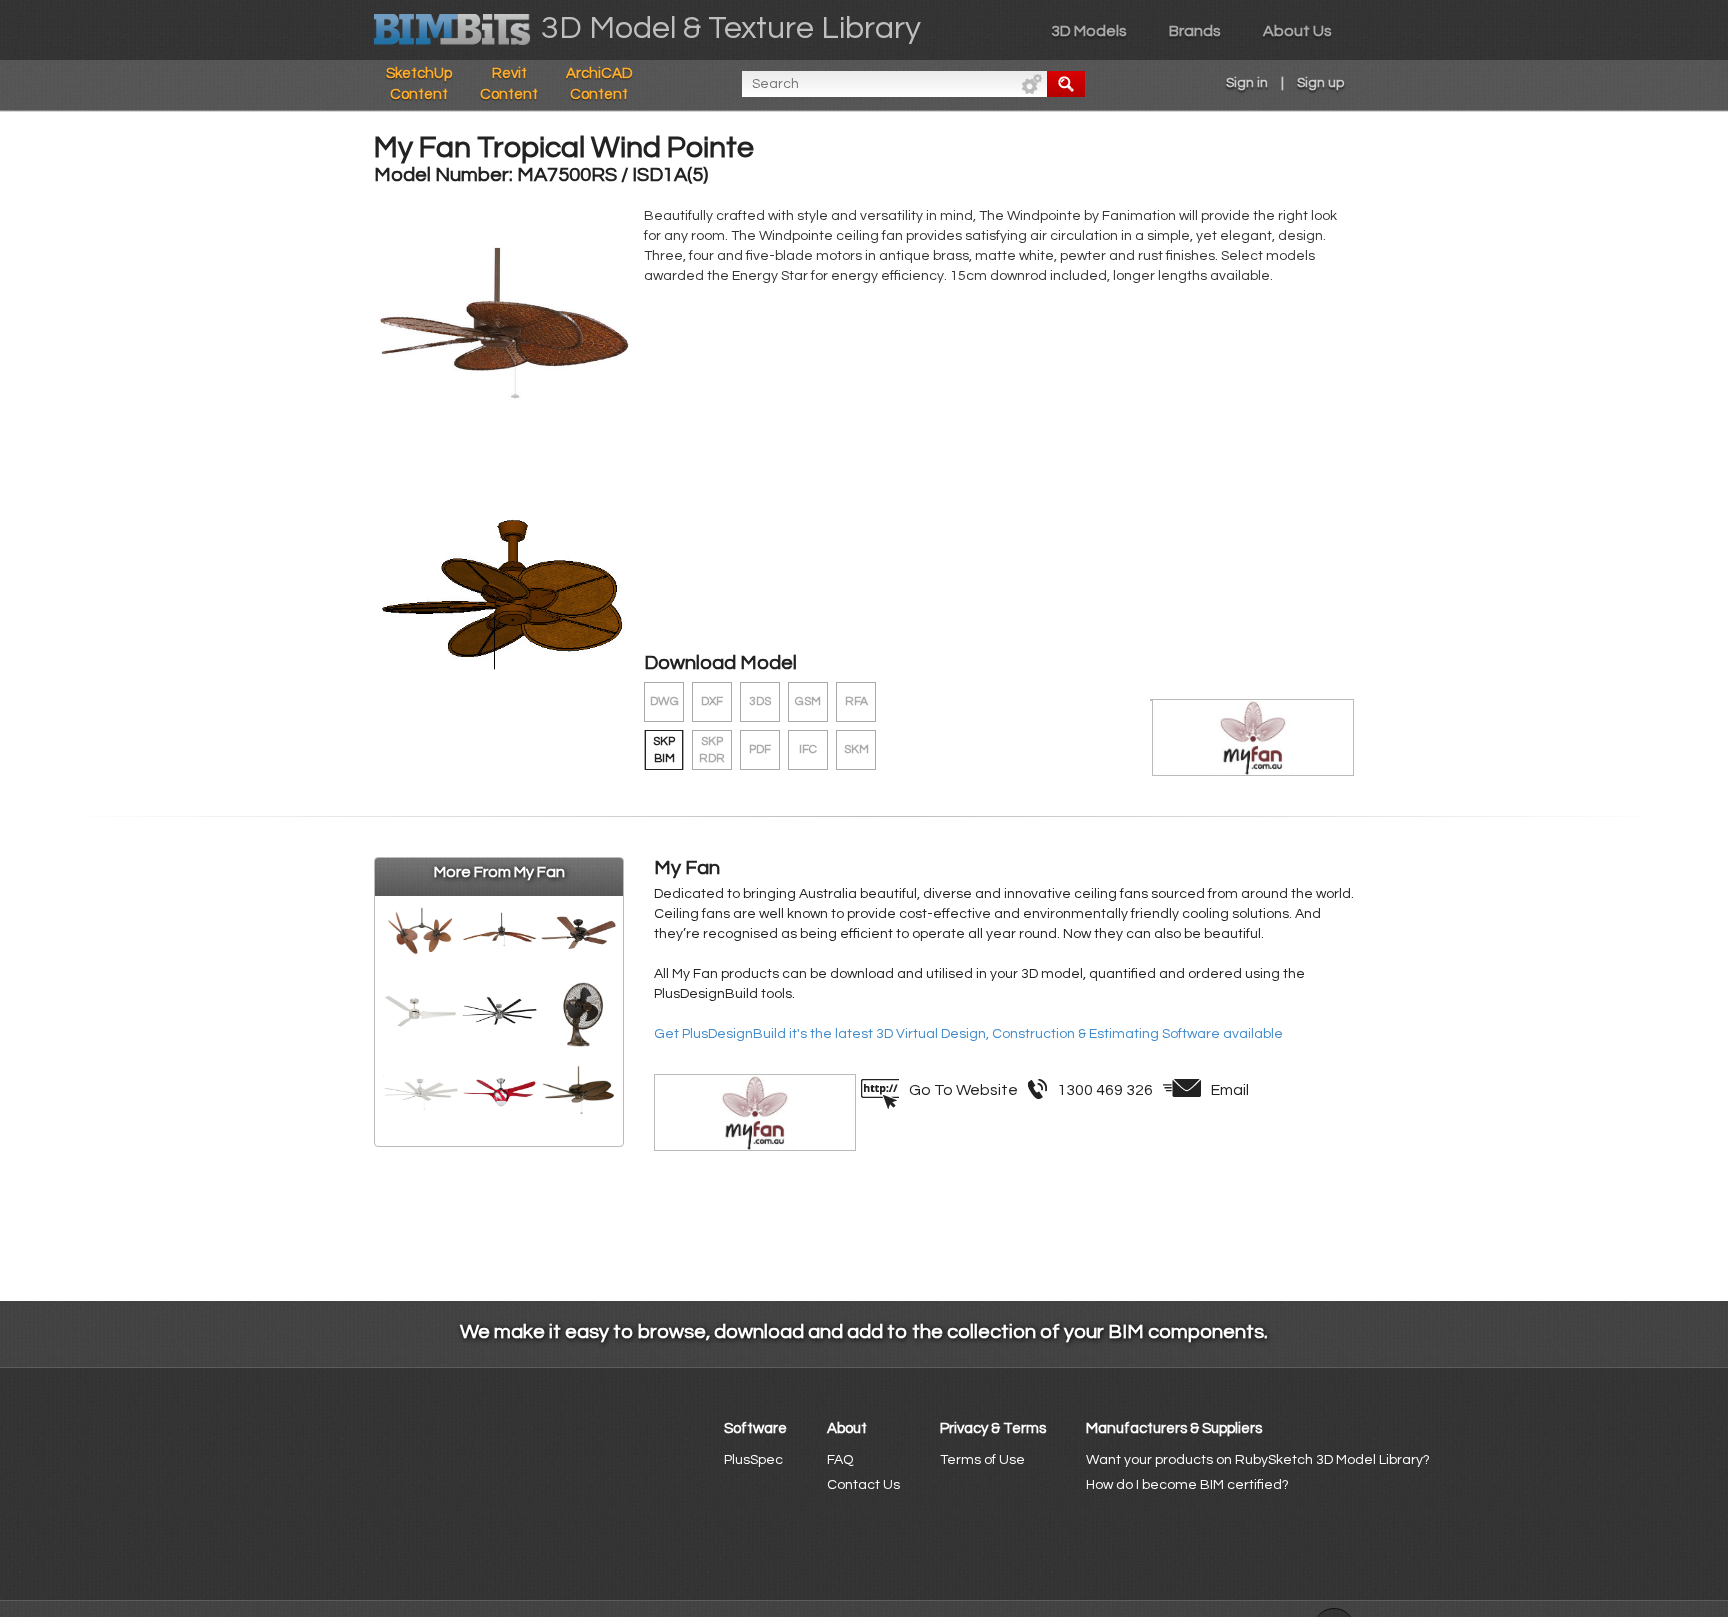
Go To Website (963, 1090)
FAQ (840, 1460)
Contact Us (863, 1485)
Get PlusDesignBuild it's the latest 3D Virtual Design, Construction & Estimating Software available (968, 1034)
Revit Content (509, 84)
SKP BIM (664, 750)
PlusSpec (753, 1460)
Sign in (1247, 83)
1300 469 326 (1105, 1090)
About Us (1297, 31)
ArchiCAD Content (599, 84)
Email (1230, 1090)
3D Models (1089, 31)
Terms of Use (982, 1460)
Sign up (1320, 83)
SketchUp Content (419, 84)
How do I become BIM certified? (1187, 1485)
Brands (1195, 31)
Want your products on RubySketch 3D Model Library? (1258, 1460)
